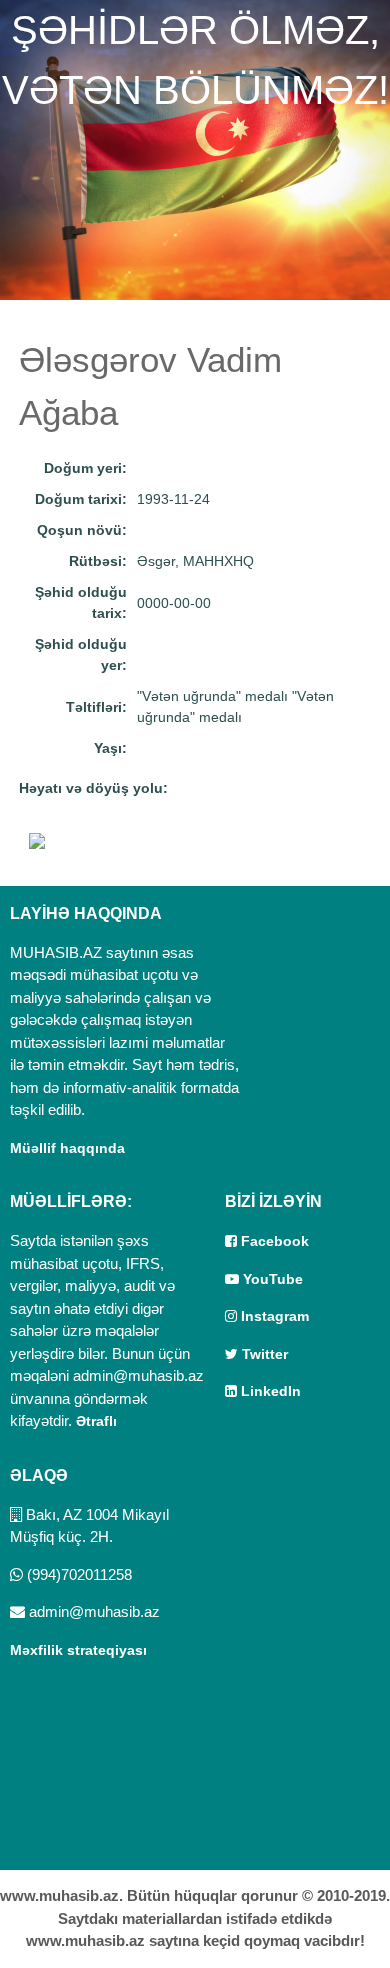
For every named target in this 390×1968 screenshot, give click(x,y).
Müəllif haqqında (67, 1148)
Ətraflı (96, 1421)
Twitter (263, 1354)
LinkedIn (269, 1391)
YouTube (271, 1279)
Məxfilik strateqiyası (78, 1650)
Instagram (273, 1316)
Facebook (273, 1241)
